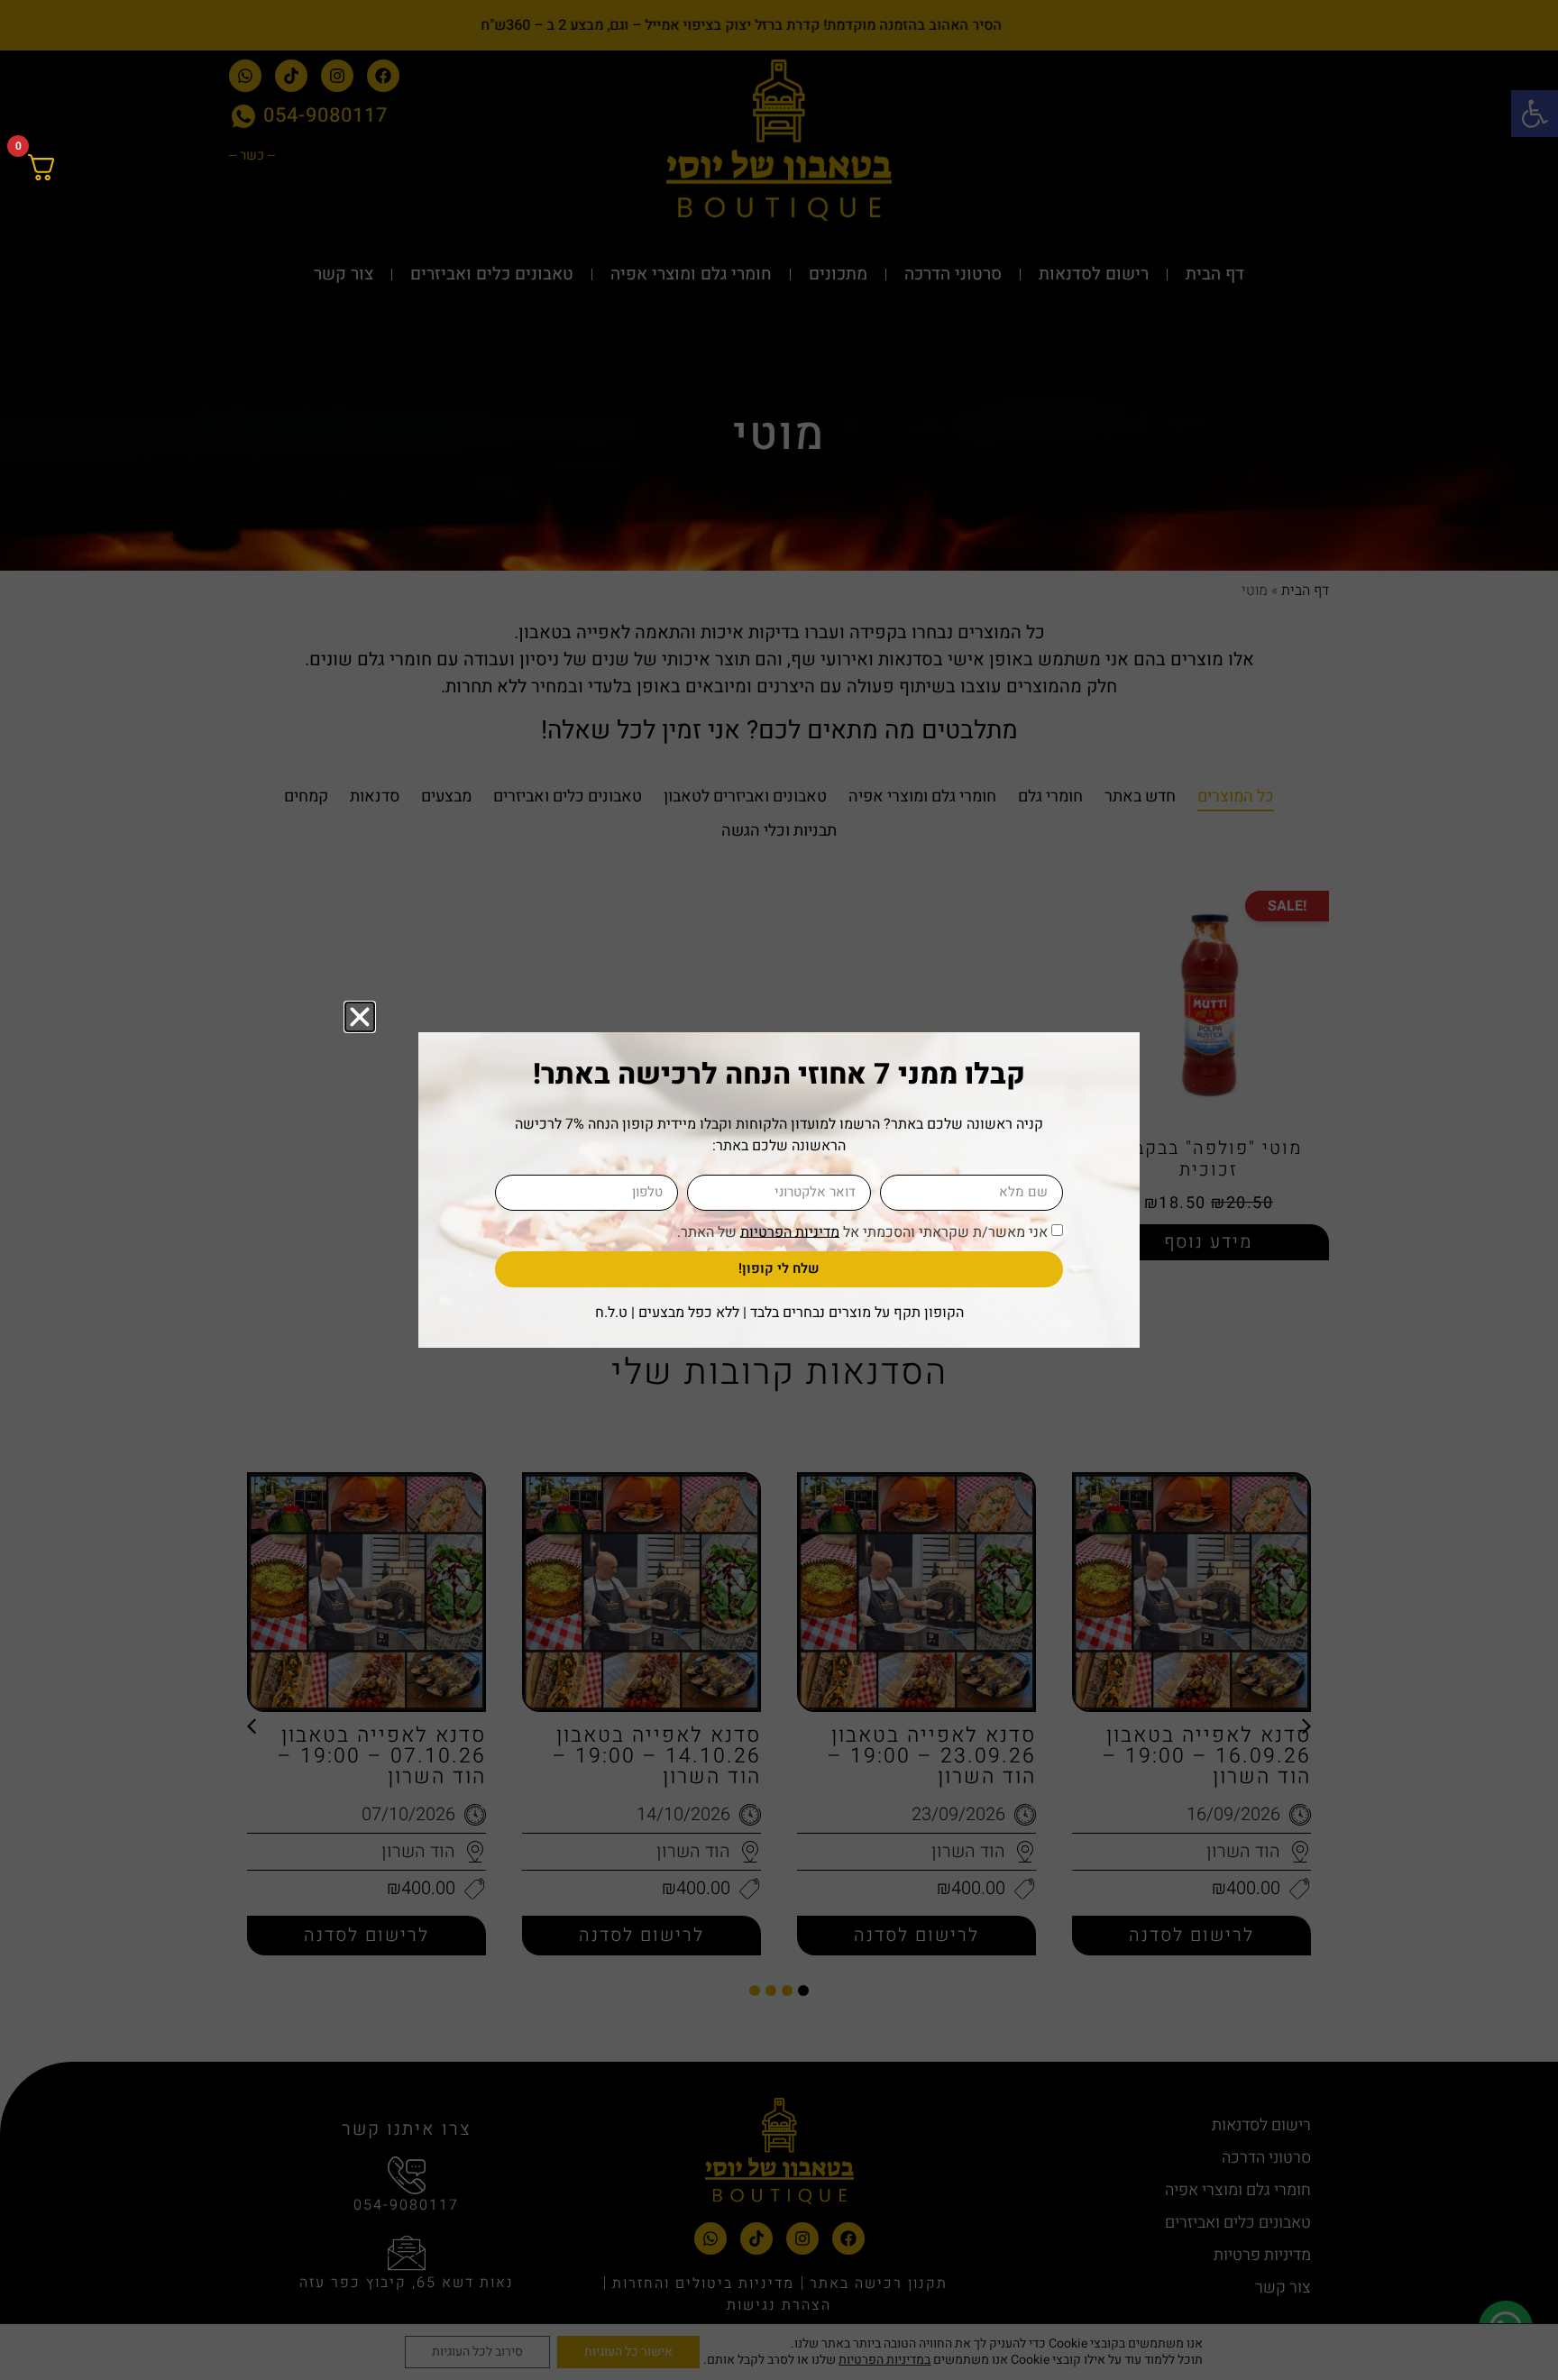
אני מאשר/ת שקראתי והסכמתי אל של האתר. (862, 1231)
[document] (779, 1190)
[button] (360, 1017)
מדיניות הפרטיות (790, 1231)
